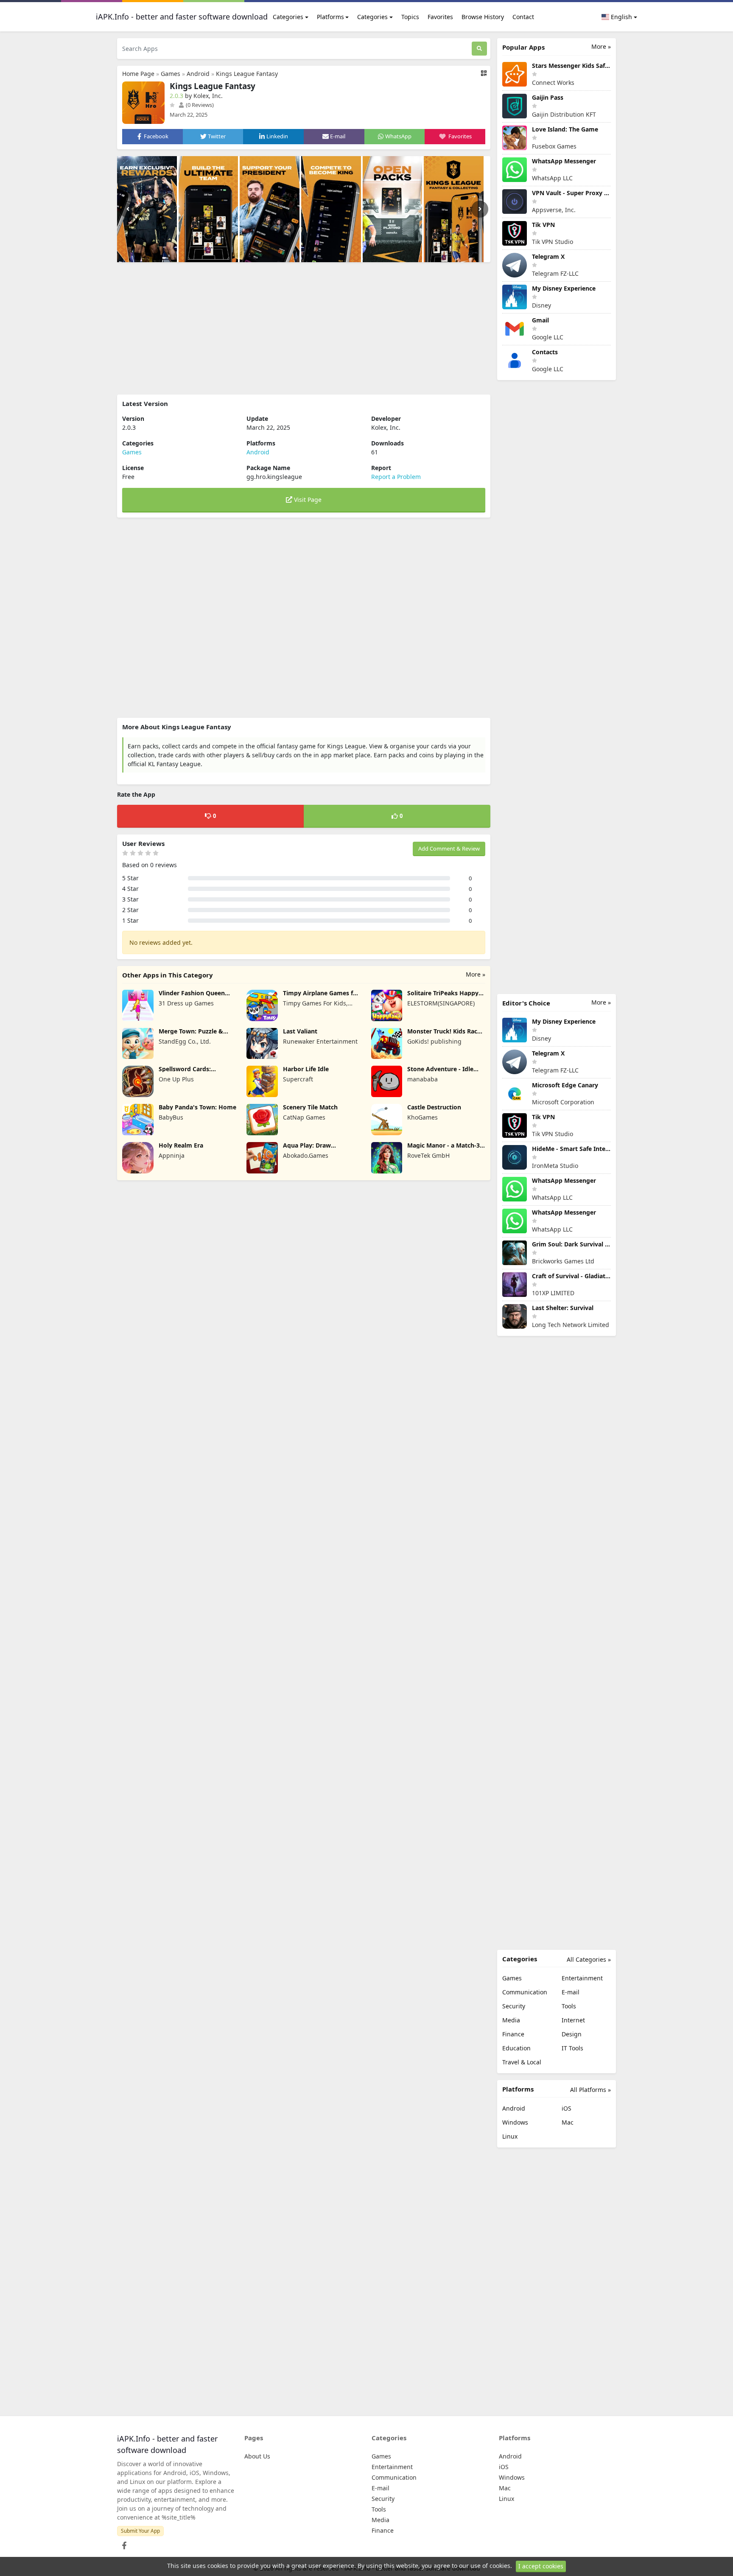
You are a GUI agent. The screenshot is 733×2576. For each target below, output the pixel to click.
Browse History (483, 17)
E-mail (571, 1992)
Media (511, 2020)
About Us (257, 2456)
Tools (569, 2006)
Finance (513, 2034)
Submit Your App (140, 2531)
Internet (573, 2020)
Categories (288, 17)
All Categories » (589, 1959)
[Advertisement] (304, 328)
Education (516, 2048)
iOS (567, 2108)
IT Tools (572, 2048)
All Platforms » (590, 2090)
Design (572, 2034)
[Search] (479, 49)
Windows (515, 2122)
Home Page (138, 74)
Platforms (330, 17)
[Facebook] (123, 2543)
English (621, 17)
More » (476, 974)
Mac (568, 2122)
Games (171, 74)
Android (198, 74)
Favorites (440, 17)
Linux (510, 2136)
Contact (523, 17)
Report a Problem (396, 477)
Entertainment (582, 1978)
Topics (410, 17)
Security (514, 2006)
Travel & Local (522, 2062)
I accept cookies (541, 2566)
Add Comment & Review (449, 848)
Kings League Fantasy (247, 74)
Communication (525, 1992)
